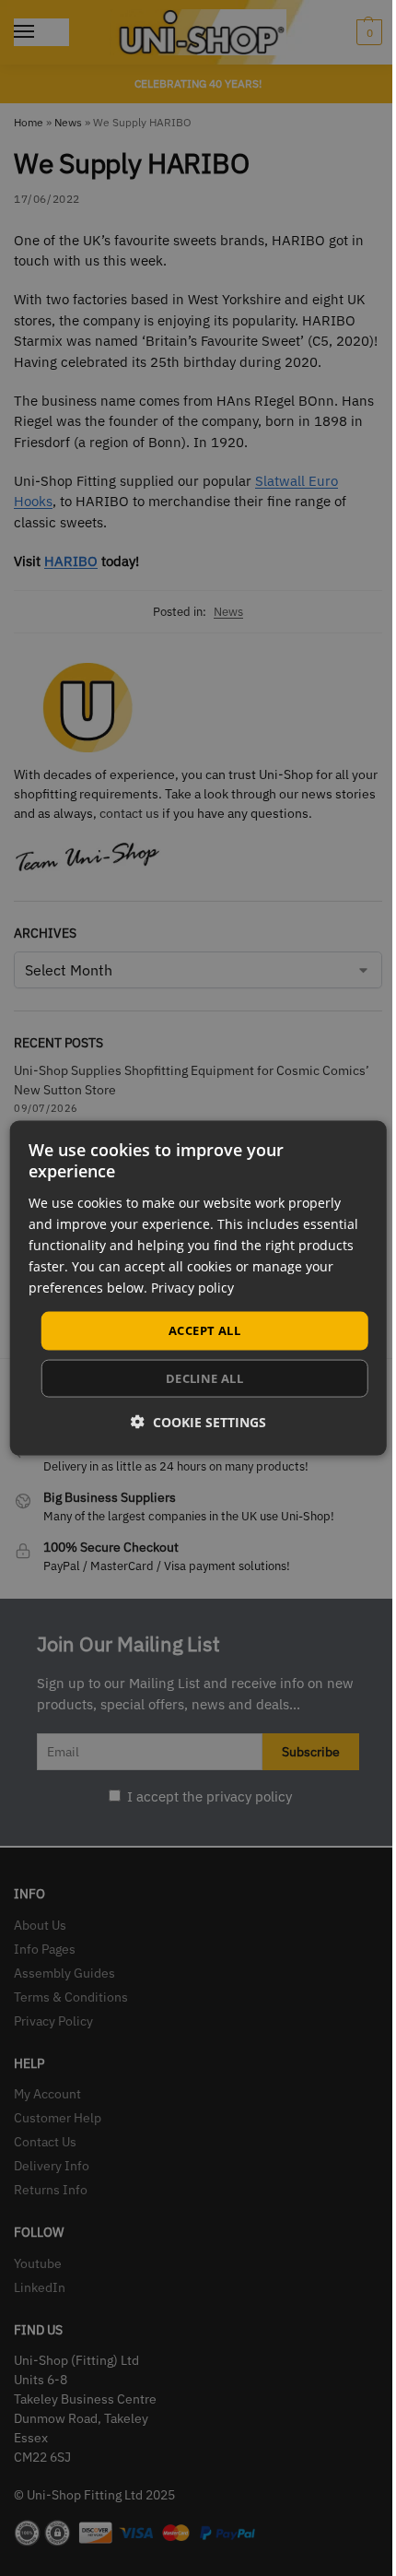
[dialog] (198, 1288)
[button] (198, 1421)
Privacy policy (192, 1288)
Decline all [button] (204, 1377)
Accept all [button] (204, 1330)
